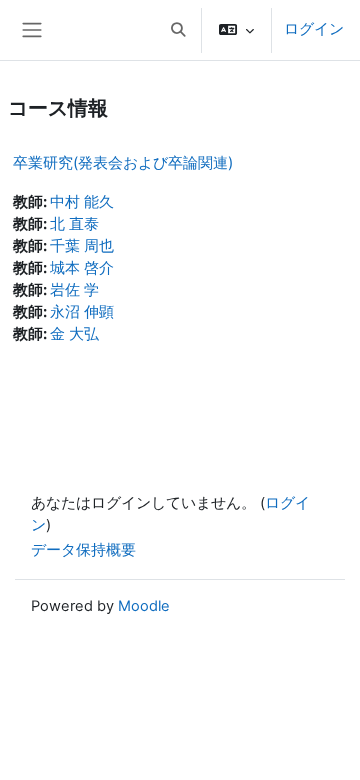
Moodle (144, 606)
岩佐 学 (74, 290)
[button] (178, 30)
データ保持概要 (83, 550)
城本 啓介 (82, 268)
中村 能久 (82, 202)
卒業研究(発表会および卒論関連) (123, 162)
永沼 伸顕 (82, 312)
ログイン (314, 29)
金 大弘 (74, 334)
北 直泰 (74, 224)
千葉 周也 (82, 246)
